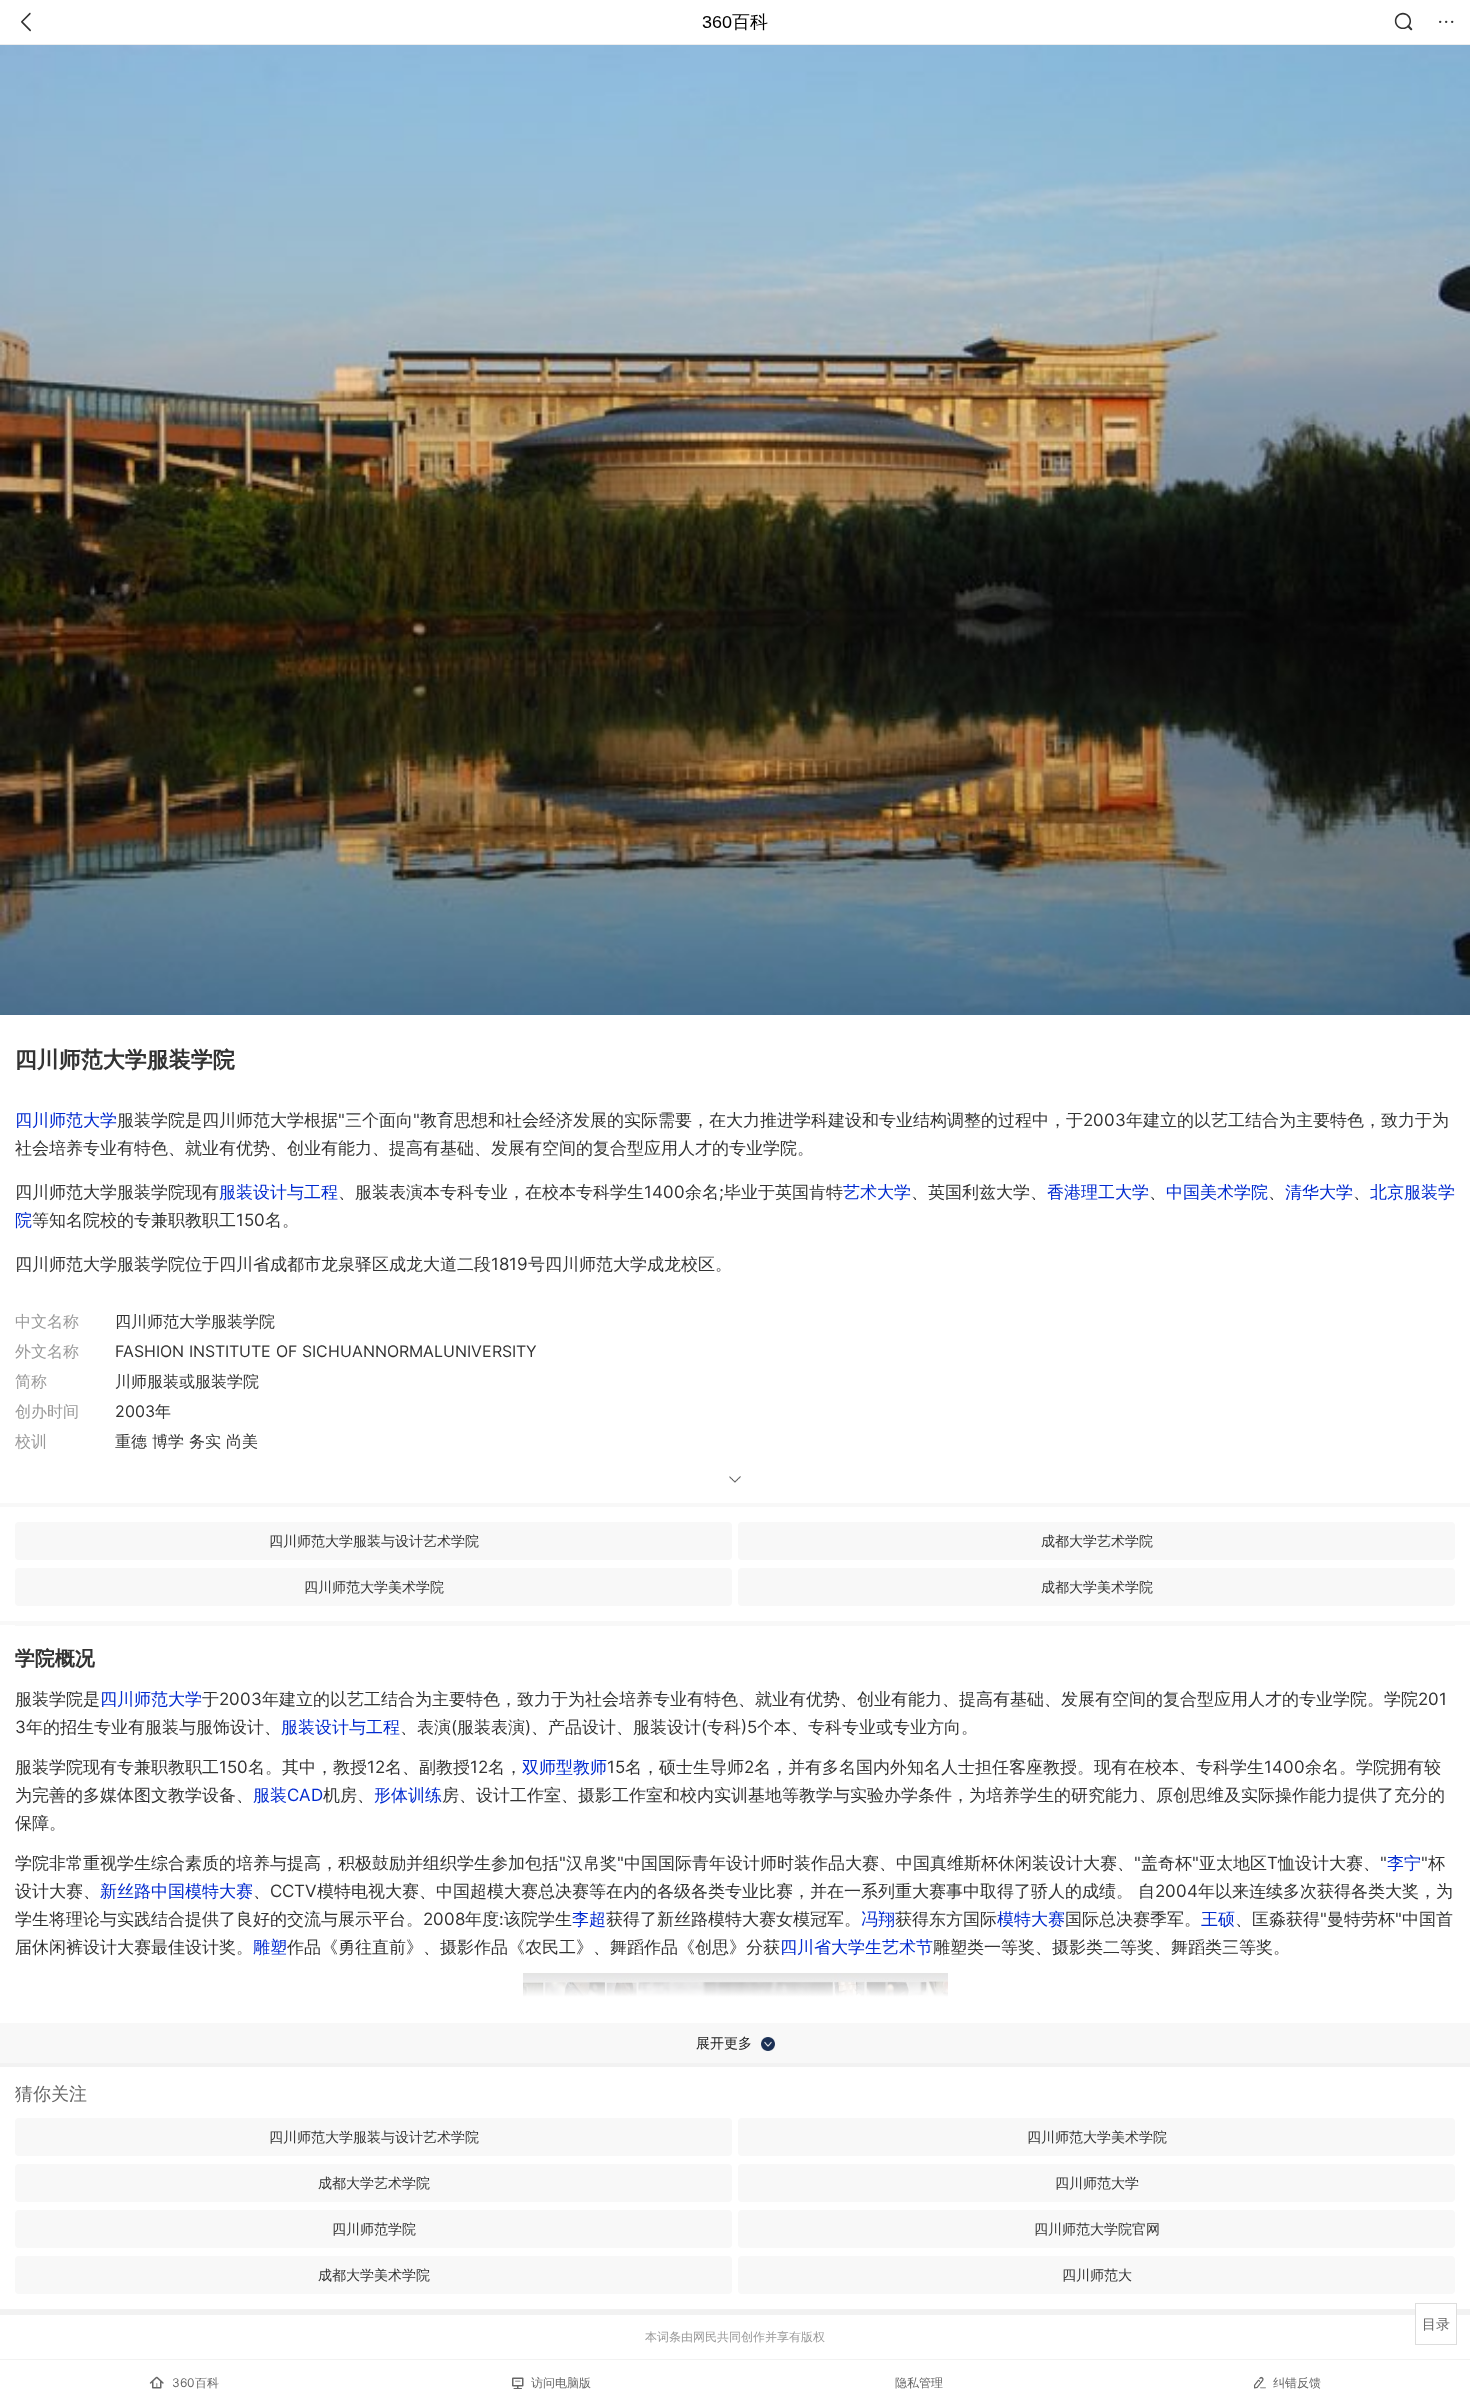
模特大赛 (1031, 1919)
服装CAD (288, 1795)
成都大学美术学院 (1097, 1586)
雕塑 (270, 1947)
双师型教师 (564, 1767)
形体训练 (408, 1795)
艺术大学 (877, 1192)
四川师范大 (1097, 2274)
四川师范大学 (66, 1120)
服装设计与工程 (278, 1192)
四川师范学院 (374, 2228)
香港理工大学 (1098, 1192)
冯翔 (878, 1919)
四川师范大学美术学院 (374, 1586)
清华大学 (1319, 1192)
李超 (589, 1919)
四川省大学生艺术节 (856, 1947)
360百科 (735, 22)
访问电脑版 (561, 2382)
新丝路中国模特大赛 (176, 1891)
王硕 (1218, 1919)
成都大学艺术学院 (1097, 1540)
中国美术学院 (1217, 1192)
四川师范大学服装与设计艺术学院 (374, 1540)
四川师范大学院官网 (1097, 2228)
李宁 (1404, 1863)
